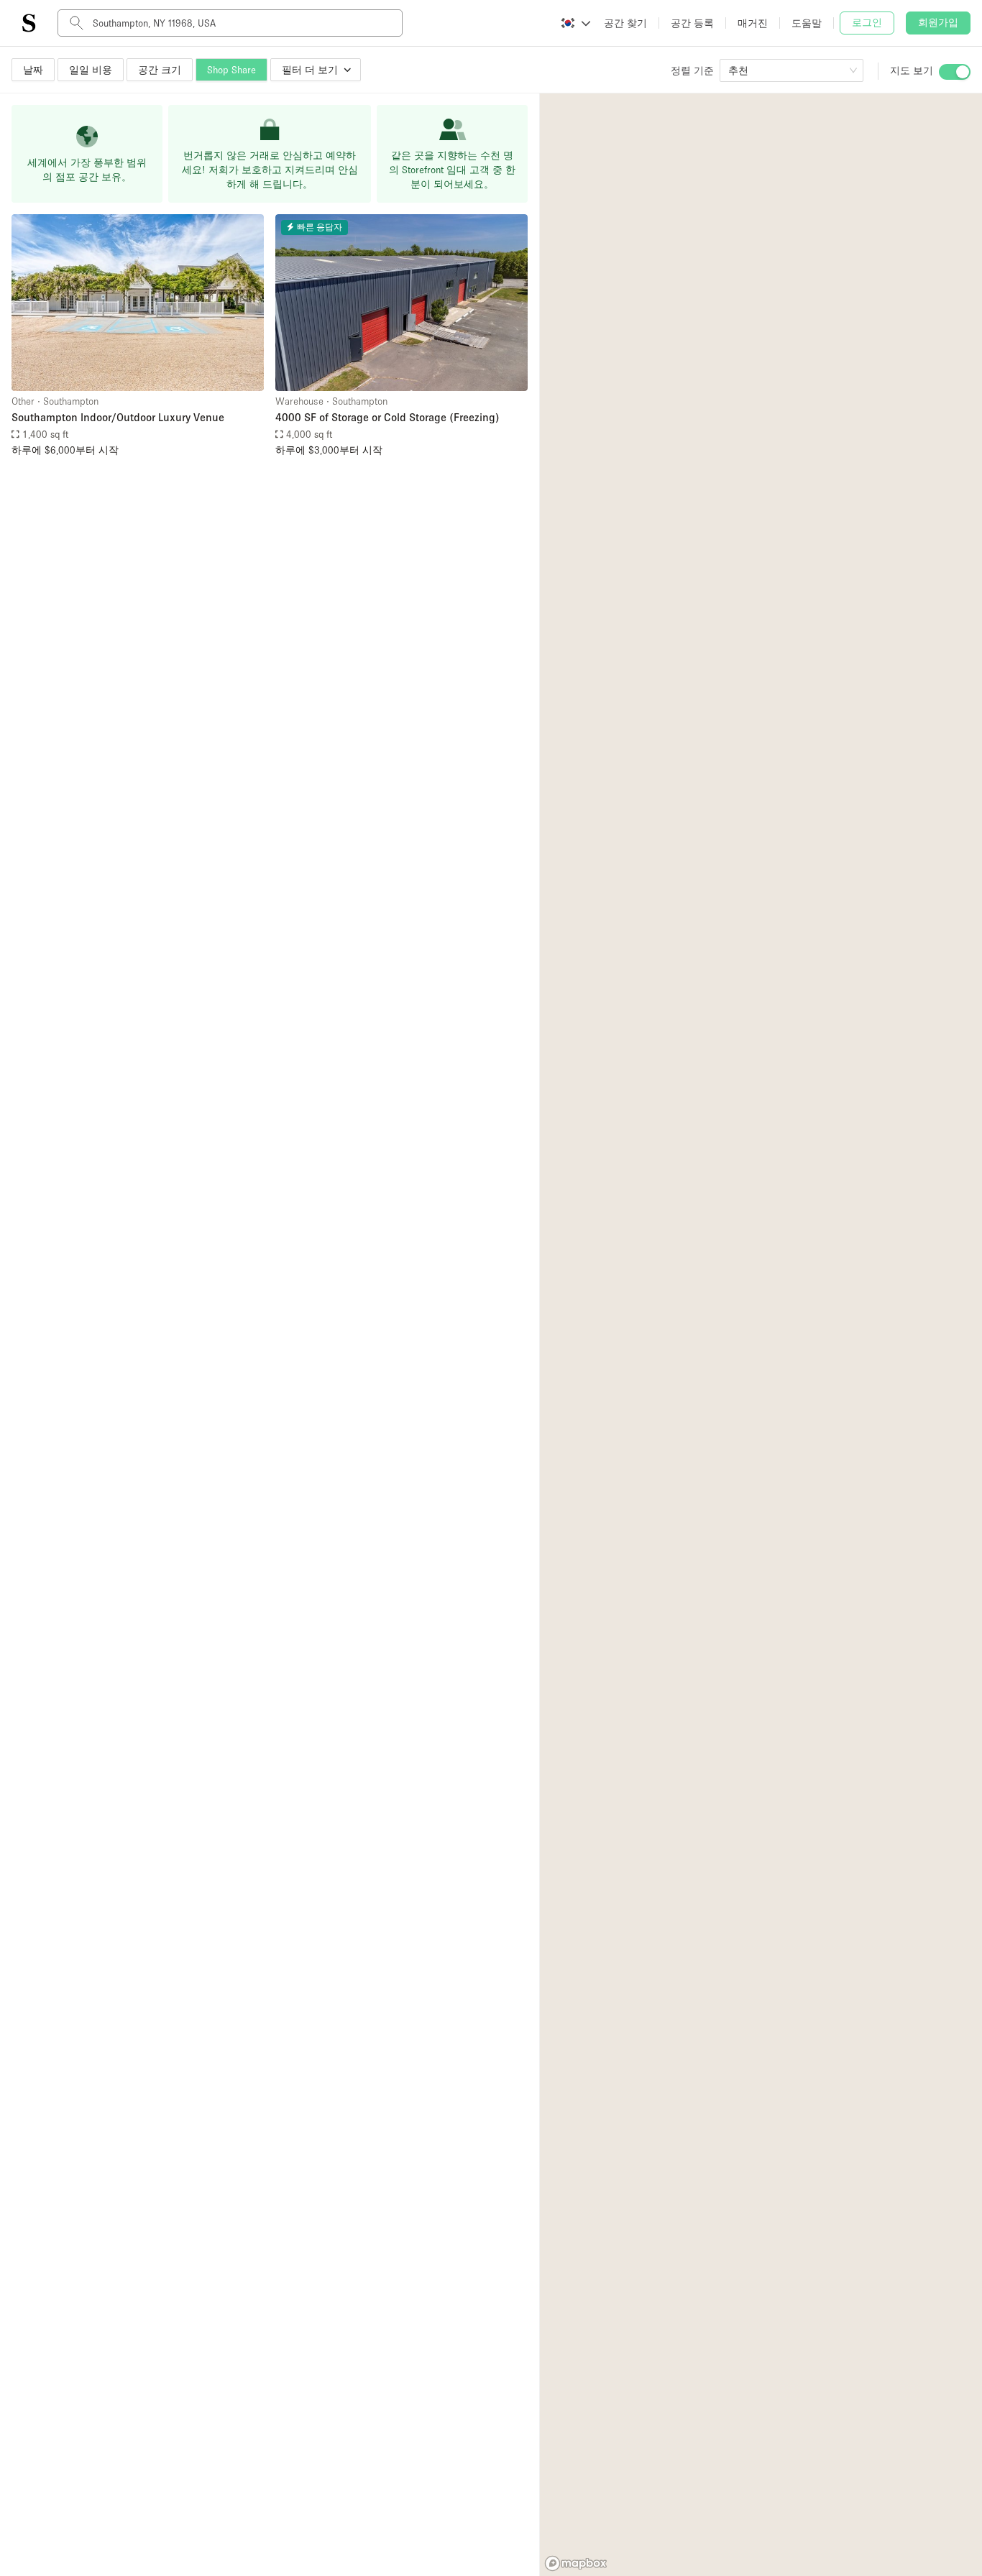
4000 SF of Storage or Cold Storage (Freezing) (387, 417)
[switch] (955, 72)
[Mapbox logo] (576, 2563)
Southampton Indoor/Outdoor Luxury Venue (118, 417)
